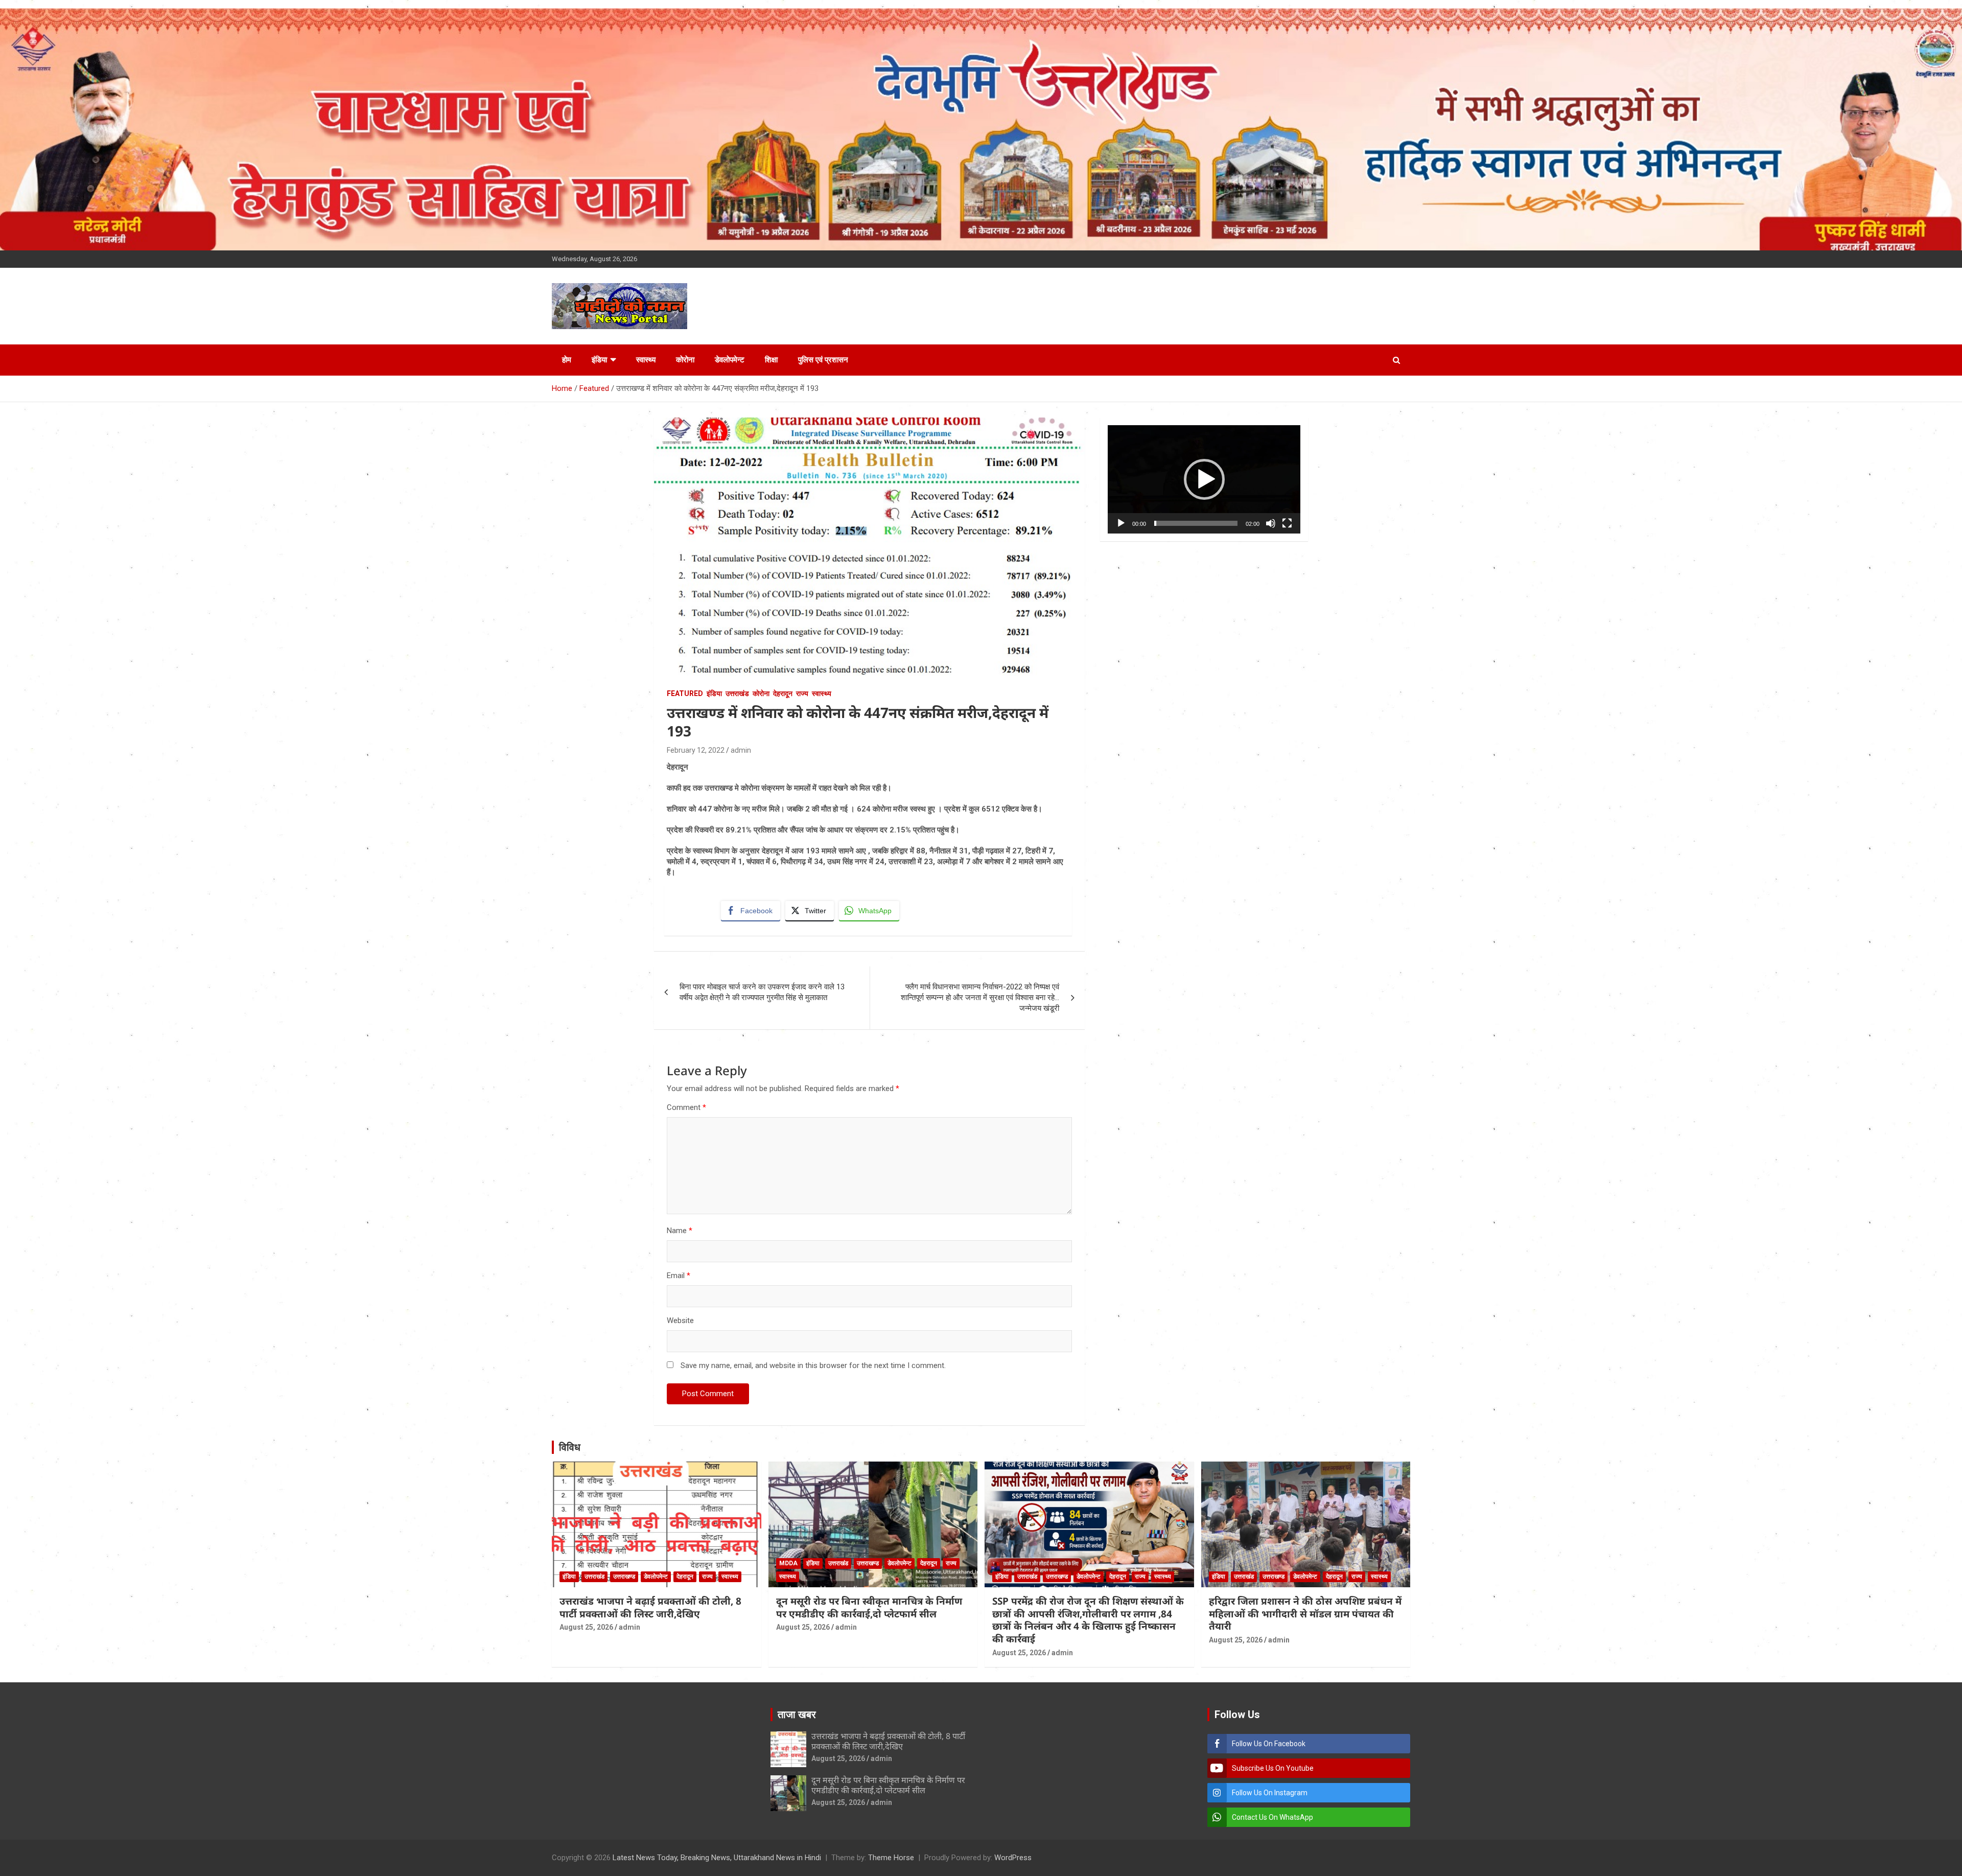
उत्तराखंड (737, 693)
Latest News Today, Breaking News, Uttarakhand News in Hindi (717, 1858)
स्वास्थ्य (646, 360)
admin (741, 750)
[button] (1204, 479)
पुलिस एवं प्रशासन (823, 360)
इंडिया (599, 360)
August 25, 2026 (586, 1627)
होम (567, 360)
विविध (570, 1447)
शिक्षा (771, 360)
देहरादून (783, 693)
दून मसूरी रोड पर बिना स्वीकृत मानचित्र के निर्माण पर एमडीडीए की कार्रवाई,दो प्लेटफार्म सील (869, 1607)
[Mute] (1271, 523)
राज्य (802, 693)
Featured (685, 693)
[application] (1204, 479)
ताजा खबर (797, 1715)
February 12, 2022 (696, 750)
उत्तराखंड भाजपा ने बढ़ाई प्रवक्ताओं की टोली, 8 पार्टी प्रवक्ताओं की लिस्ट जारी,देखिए (650, 1607)
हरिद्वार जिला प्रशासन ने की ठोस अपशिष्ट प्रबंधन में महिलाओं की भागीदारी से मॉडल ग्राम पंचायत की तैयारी (1305, 1614)
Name (680, 1231)
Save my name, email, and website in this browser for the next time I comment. (813, 1365)
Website (680, 1321)
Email (679, 1276)
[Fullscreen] (1287, 523)
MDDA (788, 1563)
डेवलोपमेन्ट (730, 360)
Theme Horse (891, 1858)
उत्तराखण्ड (624, 1577)
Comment (686, 1107)
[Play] (1121, 523)
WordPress (1013, 1858)
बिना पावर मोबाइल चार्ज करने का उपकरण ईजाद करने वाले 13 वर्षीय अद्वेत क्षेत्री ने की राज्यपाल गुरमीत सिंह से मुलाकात (762, 992)
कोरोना (685, 360)
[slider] (1196, 523)
